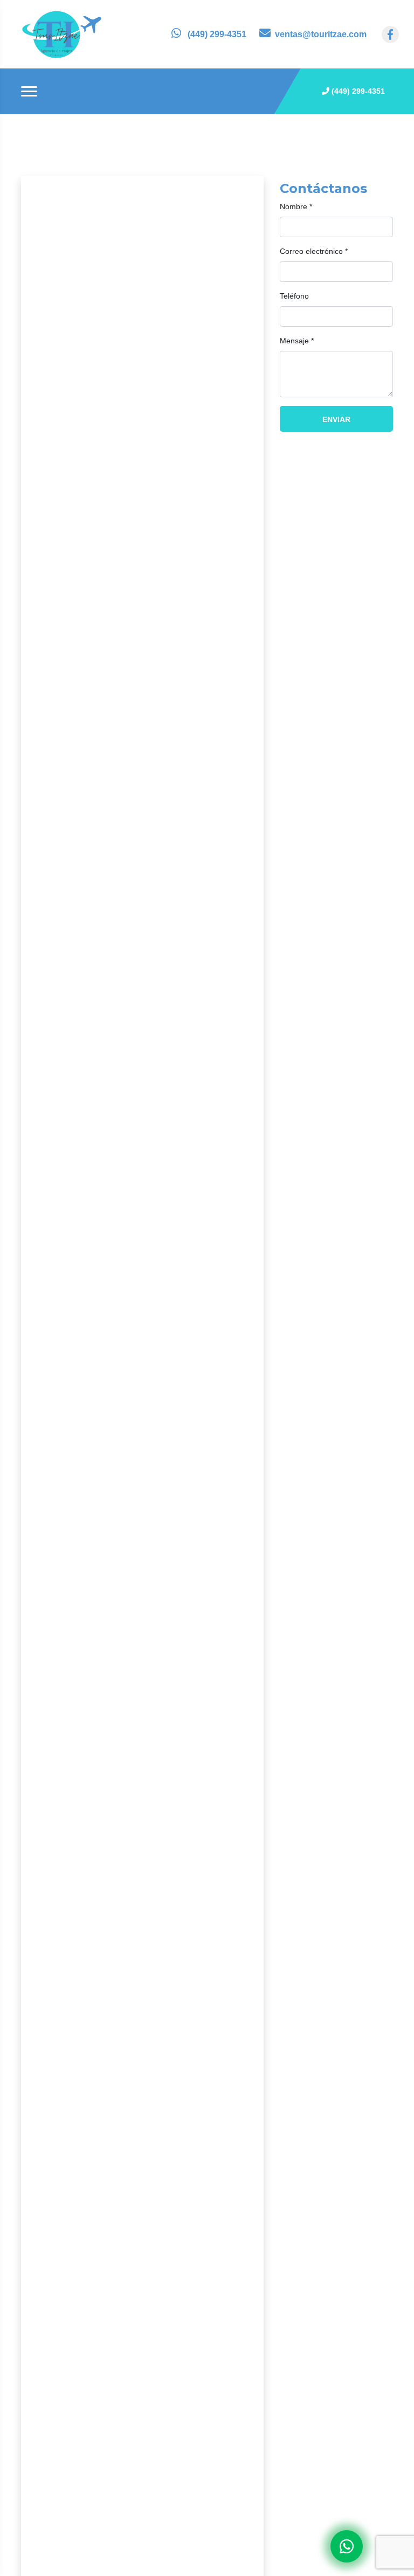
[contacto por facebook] (390, 34)
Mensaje (297, 341)
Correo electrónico (314, 251)
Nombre (296, 206)
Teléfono (294, 296)
